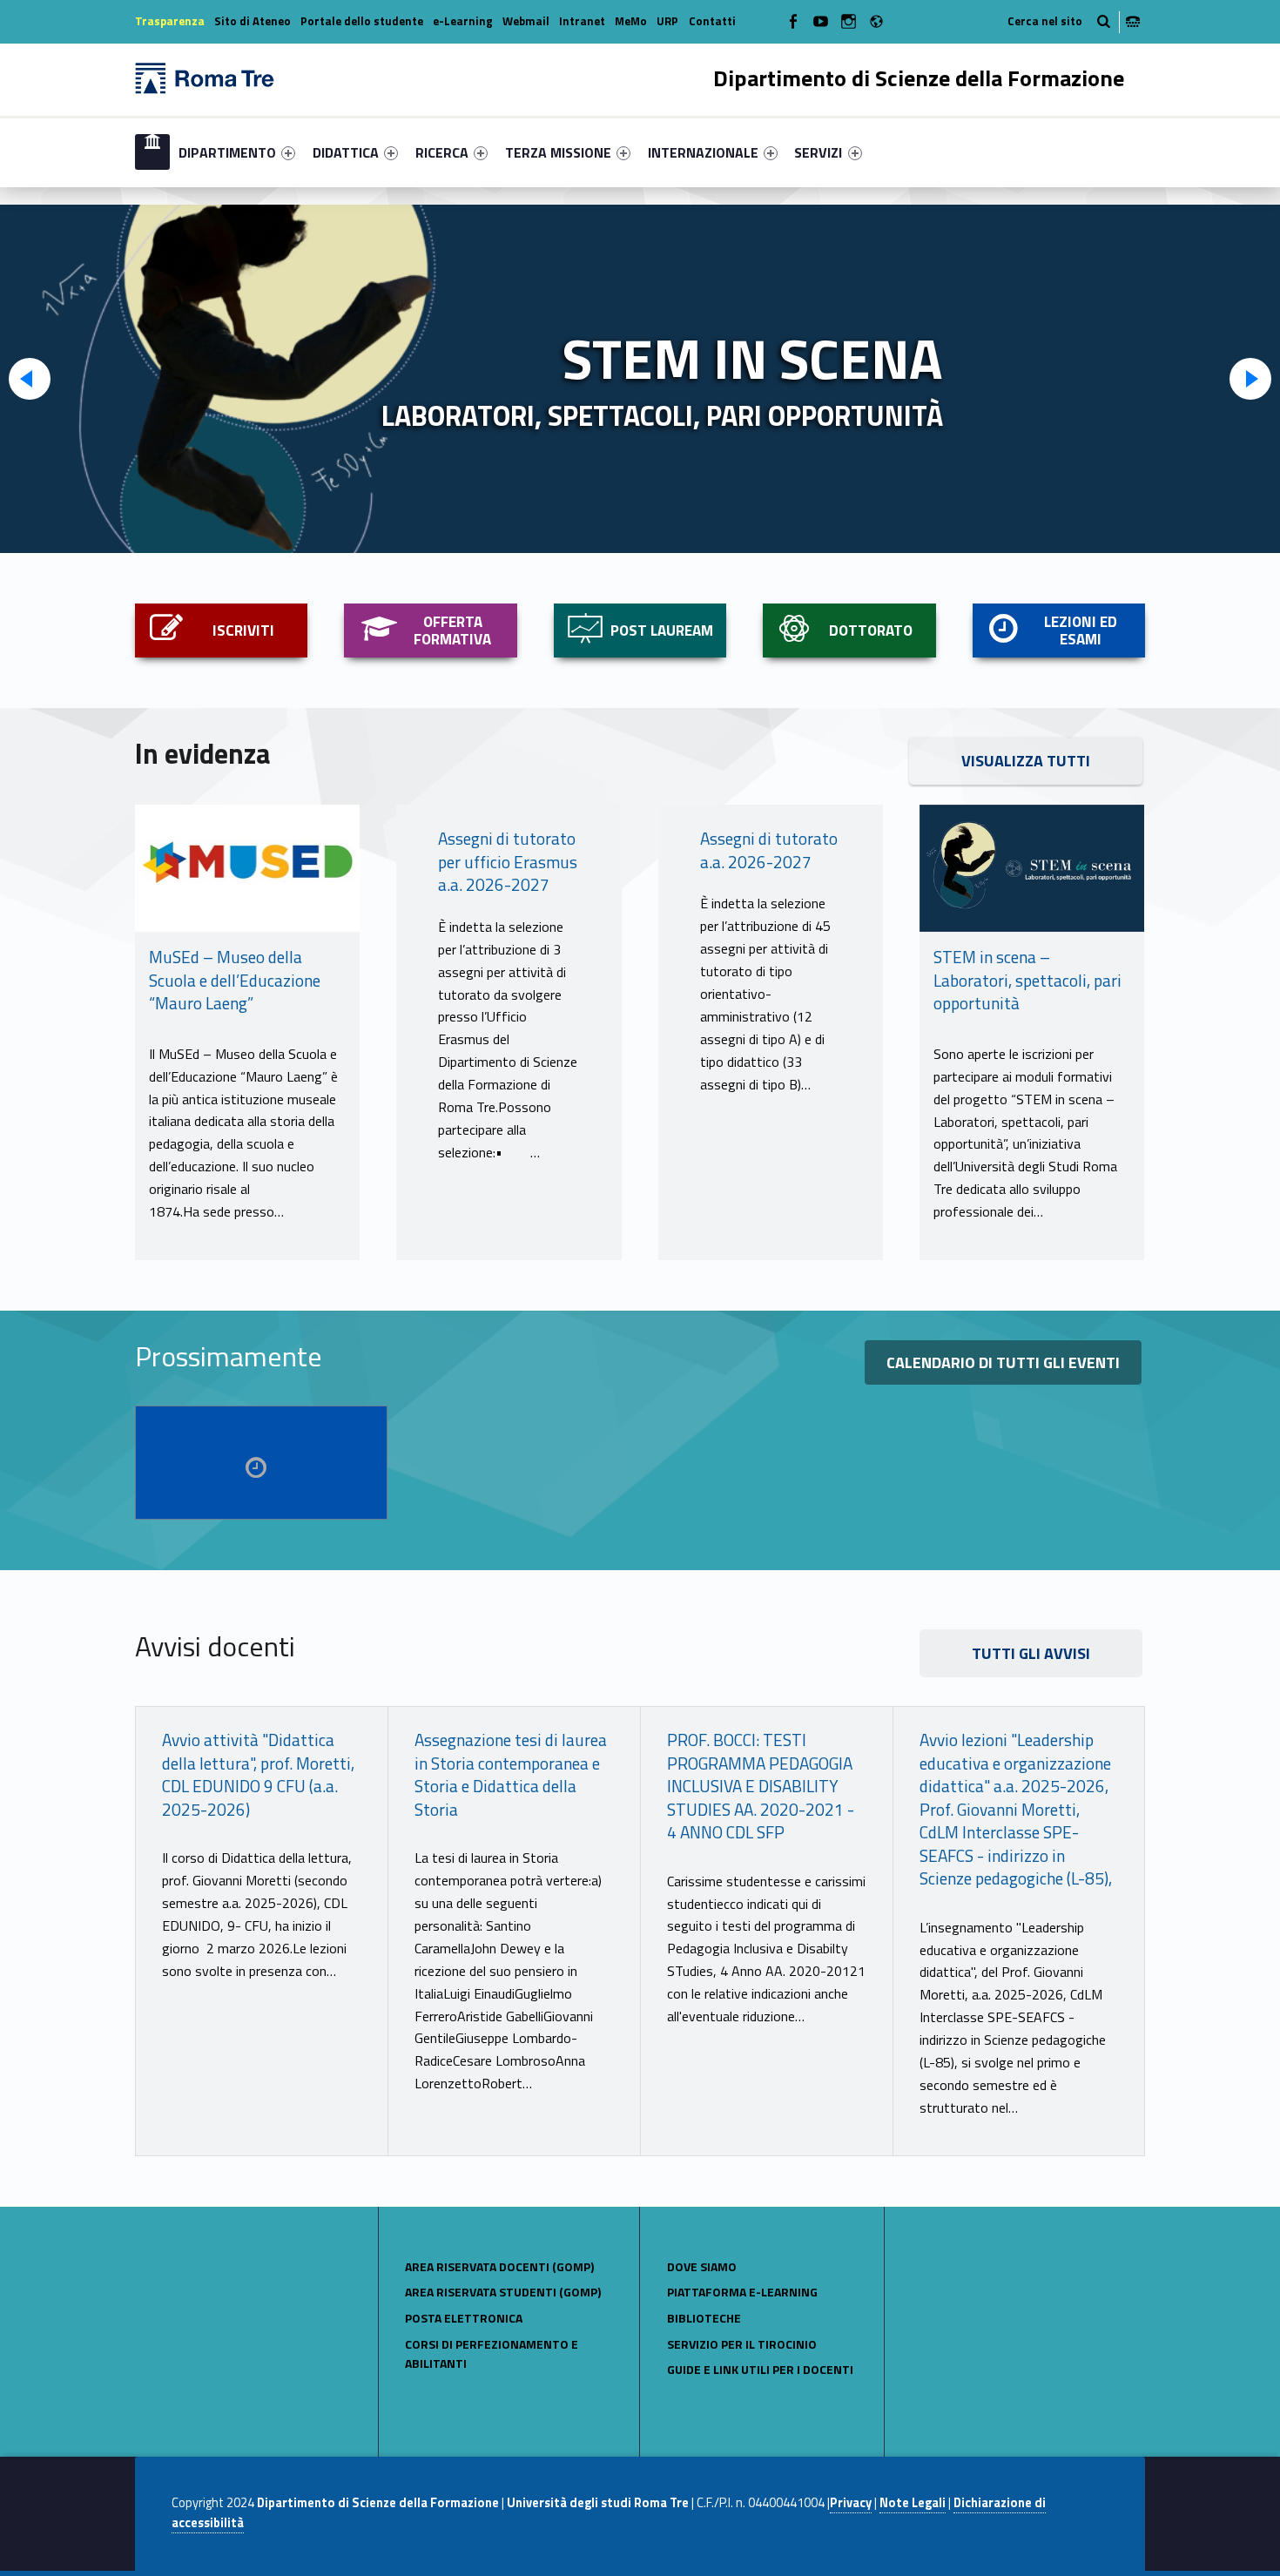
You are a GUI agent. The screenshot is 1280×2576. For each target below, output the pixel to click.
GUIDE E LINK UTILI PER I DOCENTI (760, 2369)
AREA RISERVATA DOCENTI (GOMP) (499, 2266)
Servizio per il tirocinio (742, 2344)
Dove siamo (702, 2266)
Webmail (526, 21)
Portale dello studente (362, 21)
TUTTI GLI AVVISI (1031, 1653)
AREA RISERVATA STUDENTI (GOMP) (503, 2292)
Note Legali (913, 2503)
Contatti (712, 21)
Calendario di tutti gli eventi (1003, 1362)
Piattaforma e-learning (742, 2292)
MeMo (631, 21)
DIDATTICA (346, 152)
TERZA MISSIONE (558, 152)
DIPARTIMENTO (227, 152)
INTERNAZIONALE (703, 152)
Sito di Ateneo (253, 21)
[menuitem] (152, 152)
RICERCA (442, 152)
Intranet (582, 21)
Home (152, 152)
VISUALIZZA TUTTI (1026, 761)
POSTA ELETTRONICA (464, 2318)
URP (667, 21)
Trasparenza (170, 21)
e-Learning (463, 21)
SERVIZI (818, 152)
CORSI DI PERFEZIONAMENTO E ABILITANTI (492, 2354)
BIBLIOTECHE (704, 2318)
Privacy (851, 2503)
